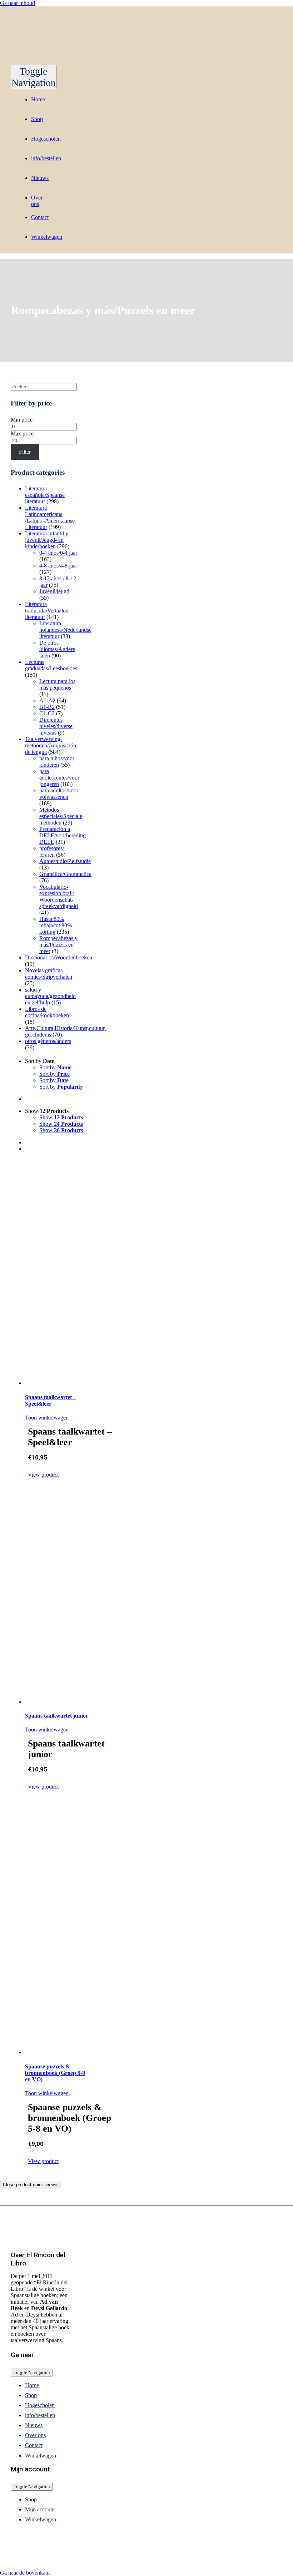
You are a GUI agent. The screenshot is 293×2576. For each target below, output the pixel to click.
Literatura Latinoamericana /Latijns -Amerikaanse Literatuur (50, 517)
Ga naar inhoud (18, 3)
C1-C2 (47, 713)
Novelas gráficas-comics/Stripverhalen (49, 974)
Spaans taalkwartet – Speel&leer (51, 1400)
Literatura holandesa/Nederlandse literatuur (65, 630)
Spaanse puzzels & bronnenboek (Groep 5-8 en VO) (55, 2073)
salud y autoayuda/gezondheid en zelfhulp (50, 996)
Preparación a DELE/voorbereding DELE (63, 835)
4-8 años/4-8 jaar (58, 566)
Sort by (55, 1067)
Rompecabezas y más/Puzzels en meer (58, 945)
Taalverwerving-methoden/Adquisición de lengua (51, 745)
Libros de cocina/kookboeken (47, 1012)
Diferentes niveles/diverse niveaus (56, 726)
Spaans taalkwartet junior (57, 1716)
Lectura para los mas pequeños (57, 684)
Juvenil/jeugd (54, 591)
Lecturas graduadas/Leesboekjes (51, 665)
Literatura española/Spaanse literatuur (45, 495)
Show (61, 1117)
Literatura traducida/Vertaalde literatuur (47, 611)
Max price (22, 433)
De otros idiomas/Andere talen (57, 649)
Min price (22, 420)
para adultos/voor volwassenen (59, 794)
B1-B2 (47, 707)
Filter (25, 452)
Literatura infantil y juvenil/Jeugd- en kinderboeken (47, 540)
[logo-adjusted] (82, 62)
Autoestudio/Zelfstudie (65, 861)
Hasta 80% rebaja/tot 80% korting (56, 925)
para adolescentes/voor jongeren (59, 778)
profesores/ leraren (52, 851)
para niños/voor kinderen (57, 762)
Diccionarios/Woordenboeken (59, 957)
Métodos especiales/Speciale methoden (61, 816)
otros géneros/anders (48, 1041)
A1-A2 (47, 700)
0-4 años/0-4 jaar (58, 553)
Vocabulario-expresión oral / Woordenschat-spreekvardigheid (59, 896)
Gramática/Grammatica (65, 874)
